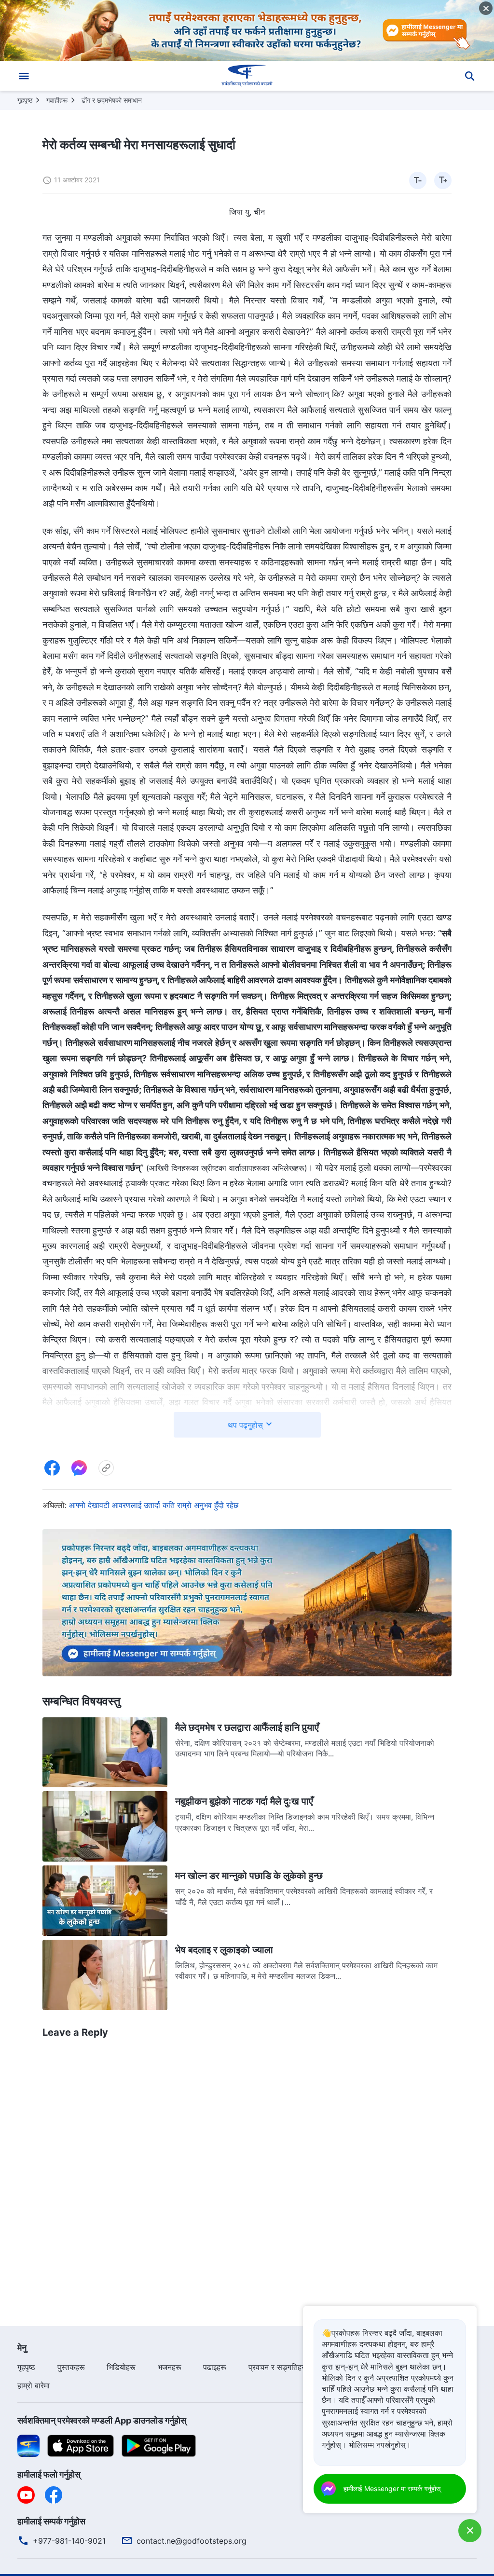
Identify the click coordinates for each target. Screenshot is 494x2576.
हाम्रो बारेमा (34, 2385)
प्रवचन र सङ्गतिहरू (278, 2367)
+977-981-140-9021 (69, 2541)
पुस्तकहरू (71, 2367)
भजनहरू (170, 2367)
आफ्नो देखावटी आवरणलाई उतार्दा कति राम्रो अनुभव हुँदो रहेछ (154, 1505)
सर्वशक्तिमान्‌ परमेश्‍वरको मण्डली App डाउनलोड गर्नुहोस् (102, 2420)
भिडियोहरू (121, 2367)
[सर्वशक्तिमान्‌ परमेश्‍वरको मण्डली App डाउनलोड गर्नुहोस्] (28, 2445)
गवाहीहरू (57, 100)
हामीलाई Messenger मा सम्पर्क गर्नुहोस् (392, 2488)
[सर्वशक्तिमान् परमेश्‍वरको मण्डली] (247, 76)
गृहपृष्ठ (25, 100)
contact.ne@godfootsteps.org (192, 2541)
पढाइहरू (215, 2367)
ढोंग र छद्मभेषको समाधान (112, 100)
